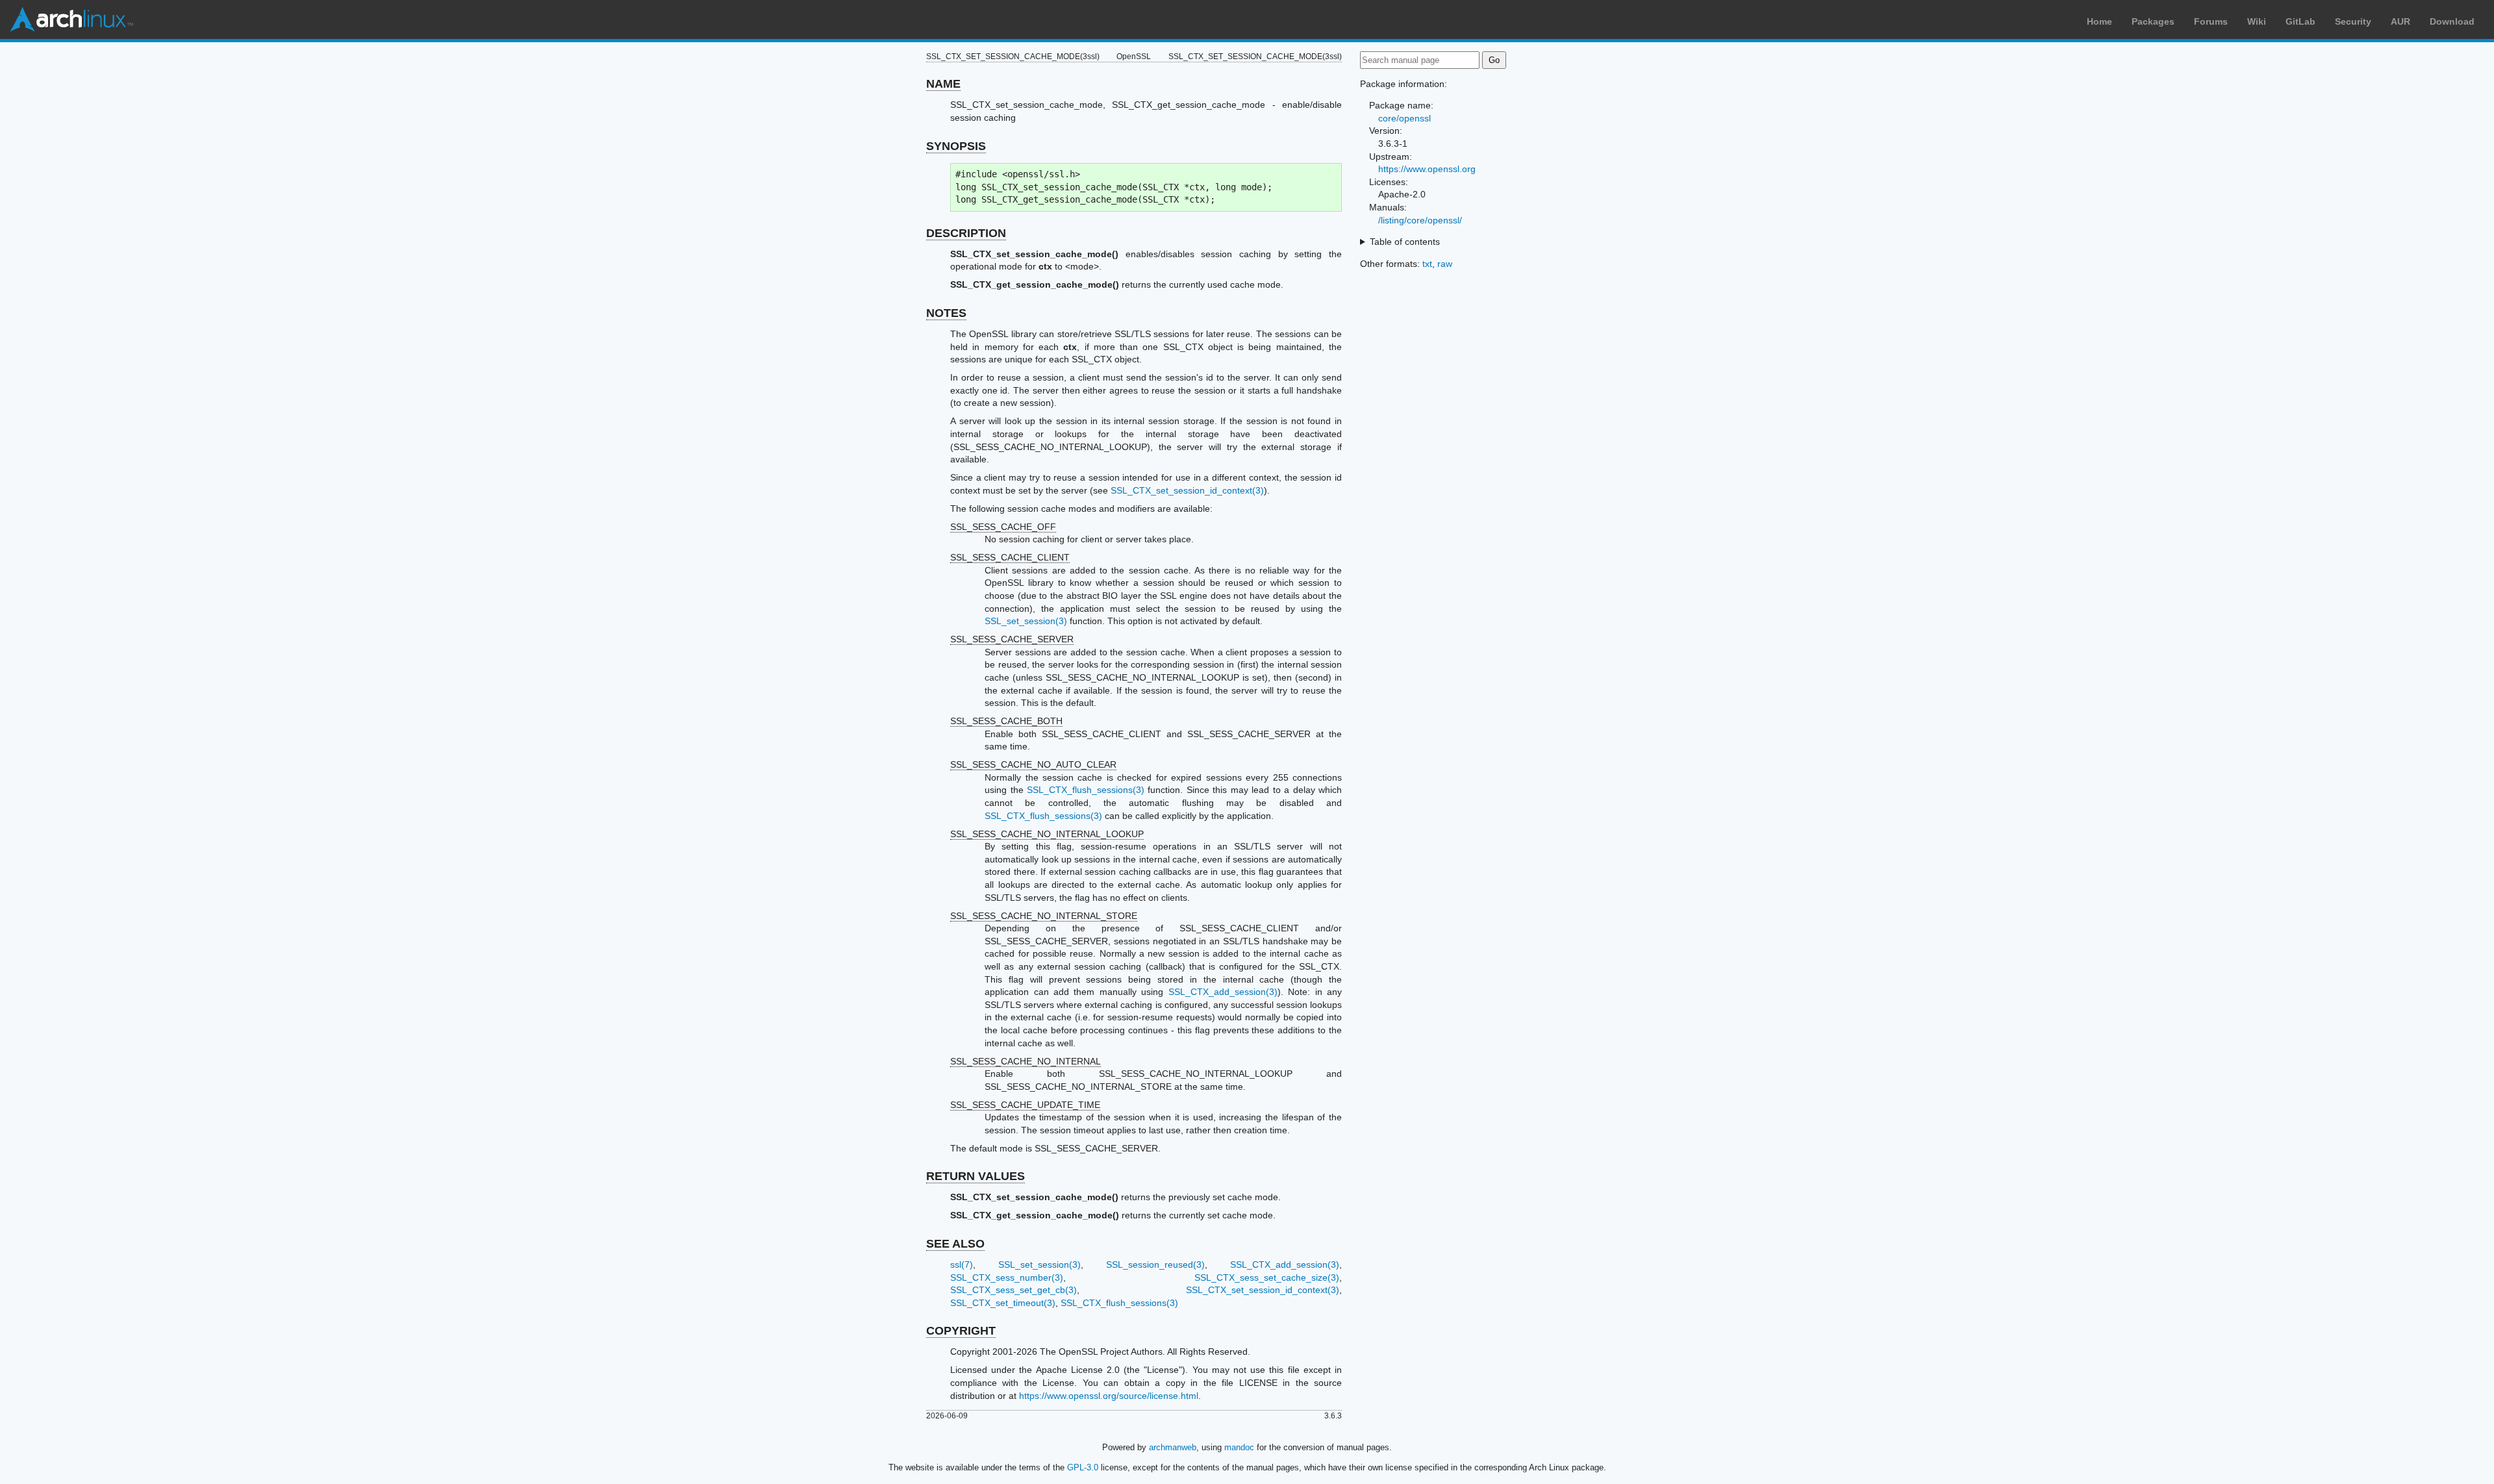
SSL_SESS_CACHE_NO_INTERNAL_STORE (1044, 916)
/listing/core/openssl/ (1420, 220)
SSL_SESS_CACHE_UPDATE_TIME (1025, 1105)
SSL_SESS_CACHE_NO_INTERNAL (1026, 1061)
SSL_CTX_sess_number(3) (1007, 1277)
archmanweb (1173, 1447)
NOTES (946, 313)
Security (2353, 21)
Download (2452, 21)
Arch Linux (71, 19)
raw (1445, 264)
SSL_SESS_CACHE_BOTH (1006, 721)
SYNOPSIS (956, 146)
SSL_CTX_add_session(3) (1223, 992)
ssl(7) (962, 1264)
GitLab (2300, 21)
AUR (2400, 21)
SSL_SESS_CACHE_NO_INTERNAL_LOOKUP (1047, 834)
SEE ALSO (955, 1244)
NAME (943, 84)
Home (2099, 21)
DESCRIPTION (966, 233)
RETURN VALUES (976, 1176)
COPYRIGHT (961, 1331)
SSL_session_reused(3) (1155, 1264)
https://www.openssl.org (1427, 169)
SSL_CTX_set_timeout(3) (1003, 1303)
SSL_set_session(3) (1026, 621)
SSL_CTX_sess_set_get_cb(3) (1014, 1290)
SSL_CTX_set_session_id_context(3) (1187, 490)
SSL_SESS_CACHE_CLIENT (1010, 557)
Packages (2153, 21)
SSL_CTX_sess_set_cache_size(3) (1267, 1277)
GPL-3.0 (1083, 1467)
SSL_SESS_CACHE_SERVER (1012, 639)
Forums (2211, 21)
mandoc (1239, 1447)
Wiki (2257, 21)
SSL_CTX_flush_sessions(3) (1086, 790)
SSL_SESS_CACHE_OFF (1003, 527)
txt (1427, 264)
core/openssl (1404, 118)
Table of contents (1405, 242)
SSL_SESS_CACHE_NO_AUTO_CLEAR (1033, 764)
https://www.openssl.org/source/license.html (1109, 1396)
